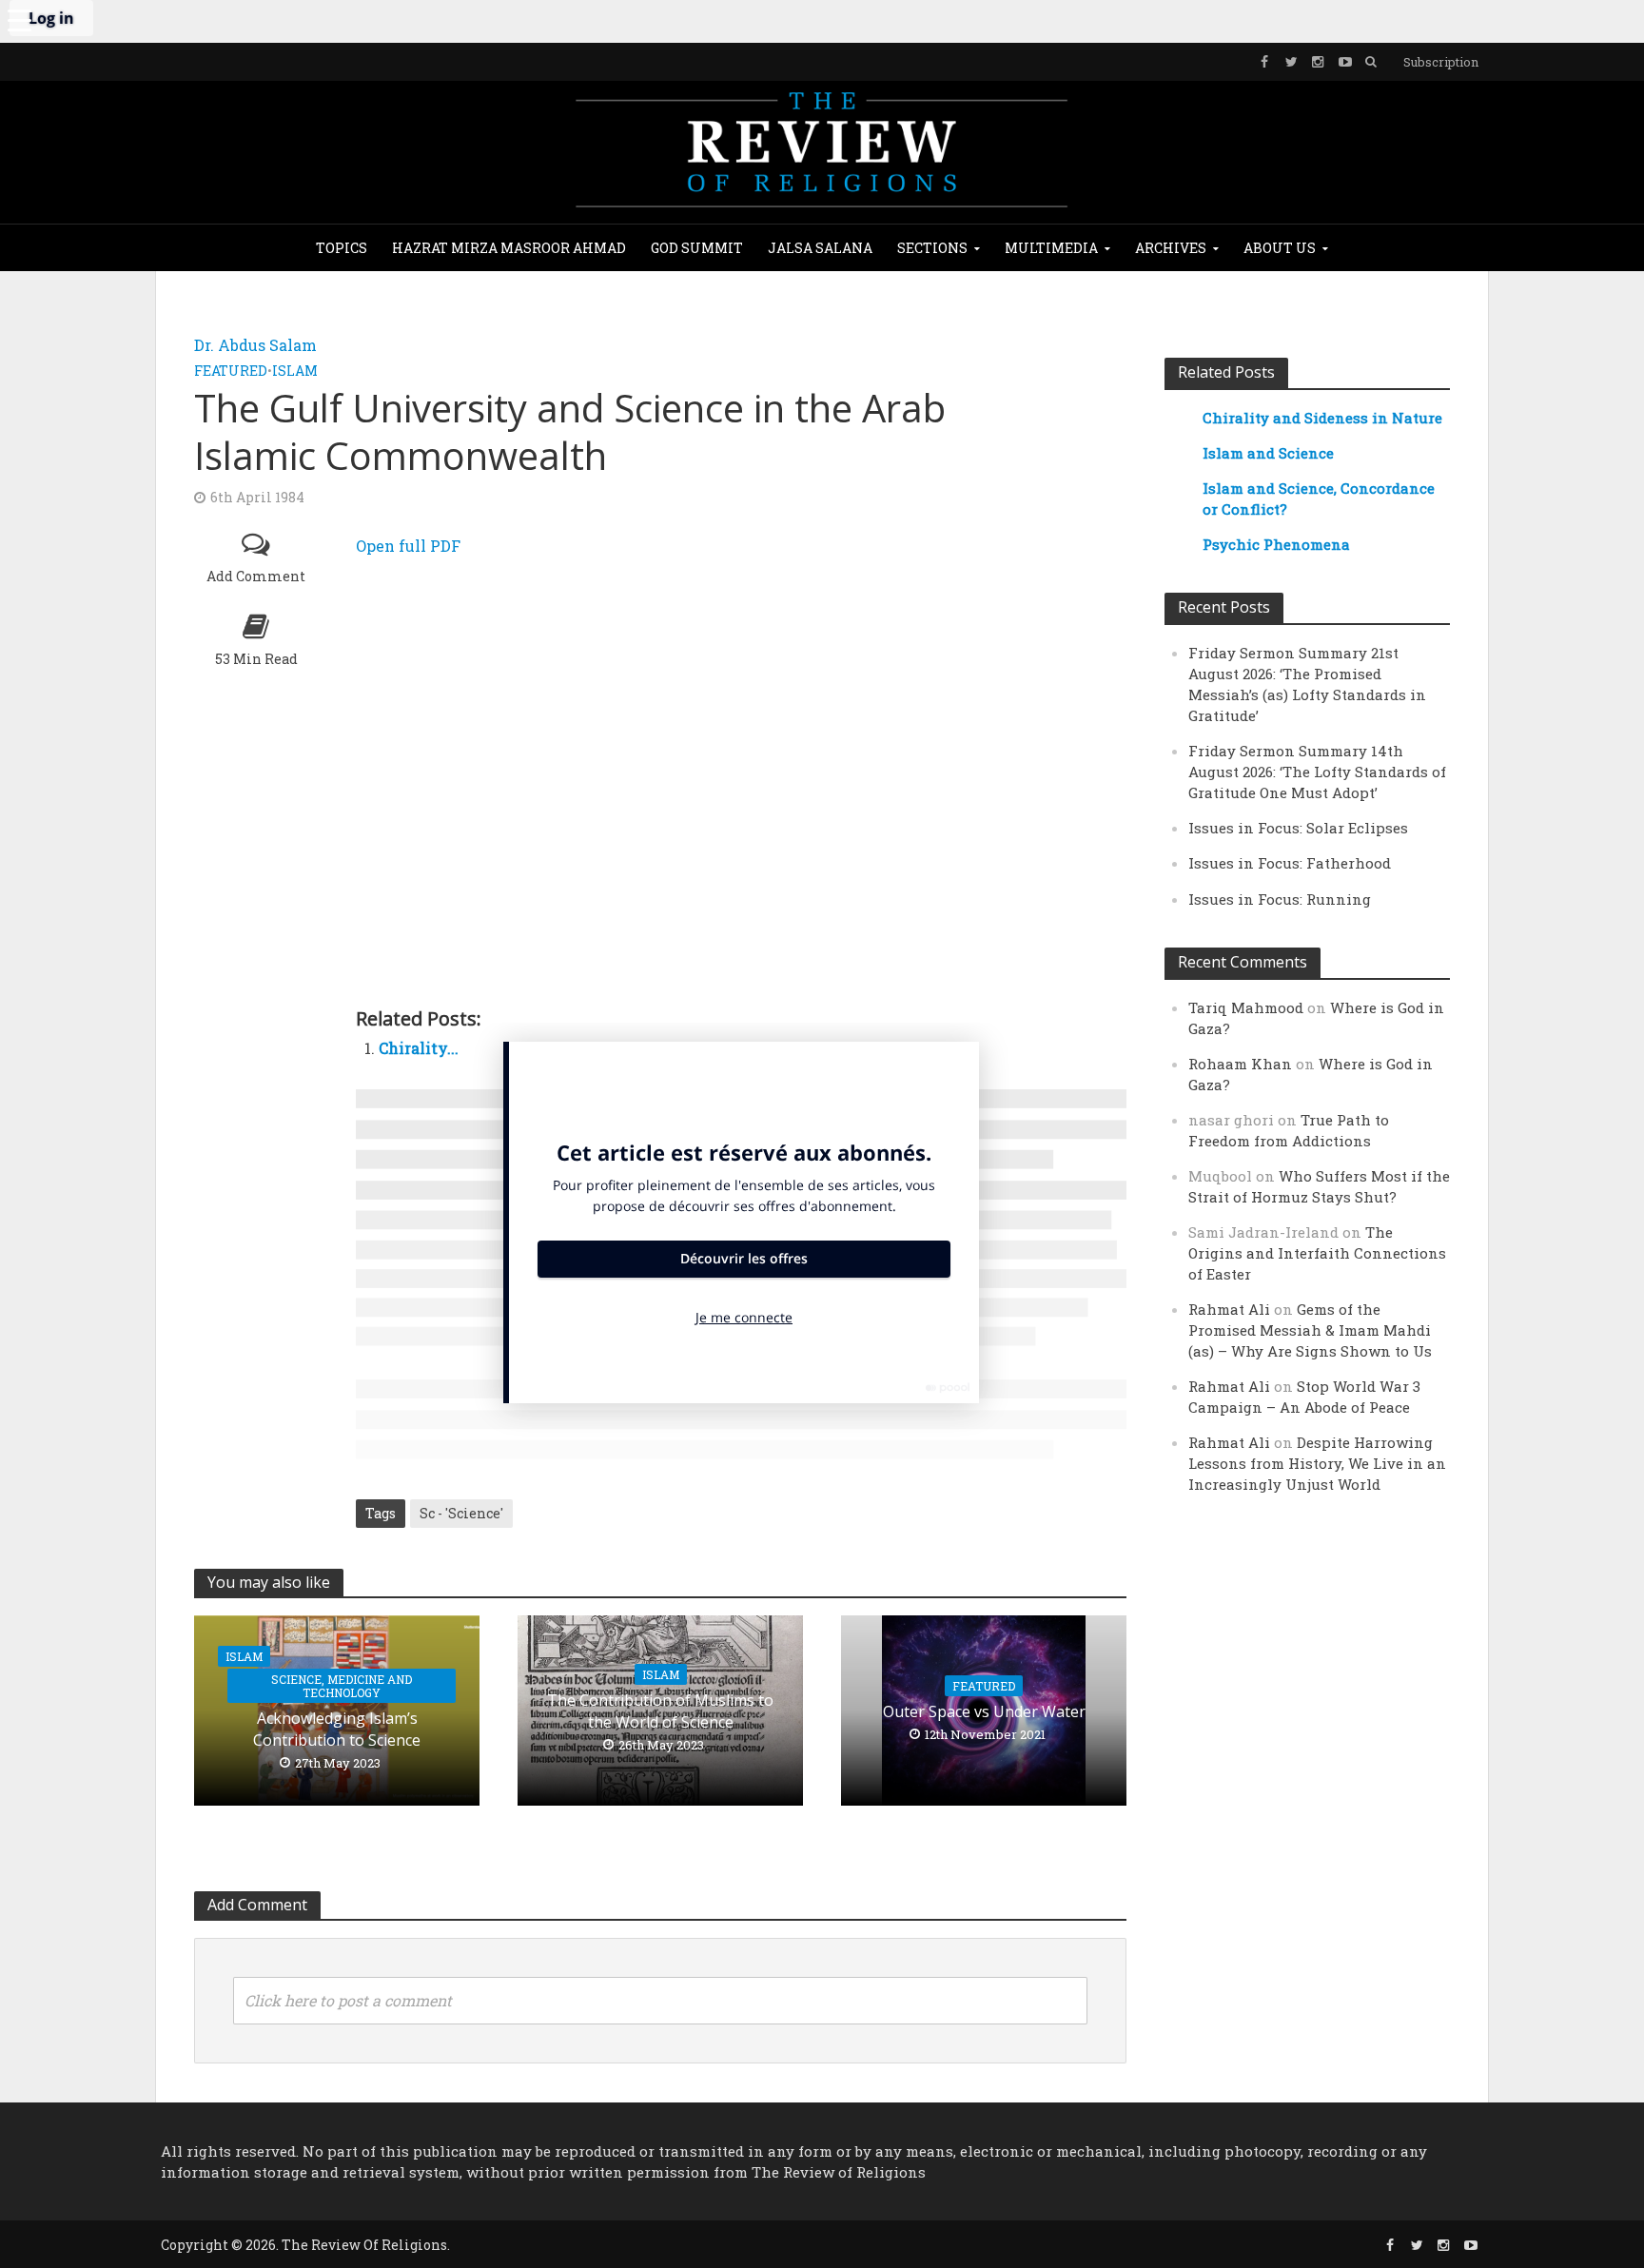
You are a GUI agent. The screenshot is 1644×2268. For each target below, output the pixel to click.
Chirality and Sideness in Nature (1322, 418)
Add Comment (256, 576)
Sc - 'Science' (461, 1513)
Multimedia (1051, 248)
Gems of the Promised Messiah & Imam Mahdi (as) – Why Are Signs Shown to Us (1310, 1330)
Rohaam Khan (1240, 1064)
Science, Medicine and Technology (342, 1686)
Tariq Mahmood (1246, 1007)
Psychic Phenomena (1276, 544)
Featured (231, 371)
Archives (1171, 248)
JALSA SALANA (820, 248)
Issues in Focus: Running (1280, 899)
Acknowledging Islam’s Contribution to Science (337, 1729)
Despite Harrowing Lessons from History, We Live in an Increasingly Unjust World (1317, 1463)
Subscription (1441, 62)
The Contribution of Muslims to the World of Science (660, 1711)
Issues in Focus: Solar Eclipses (1298, 828)
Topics (342, 248)
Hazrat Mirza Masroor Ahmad (509, 248)
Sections (932, 248)
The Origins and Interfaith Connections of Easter (1317, 1253)
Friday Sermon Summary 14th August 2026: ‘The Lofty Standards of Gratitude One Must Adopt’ (1317, 772)
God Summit (697, 248)
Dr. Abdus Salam (255, 345)
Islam (295, 371)
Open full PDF (408, 546)
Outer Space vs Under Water (984, 1711)
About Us (1280, 248)
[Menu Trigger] (19, 19)
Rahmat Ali (1229, 1309)
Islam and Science (1268, 453)
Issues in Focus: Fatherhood (1290, 863)
